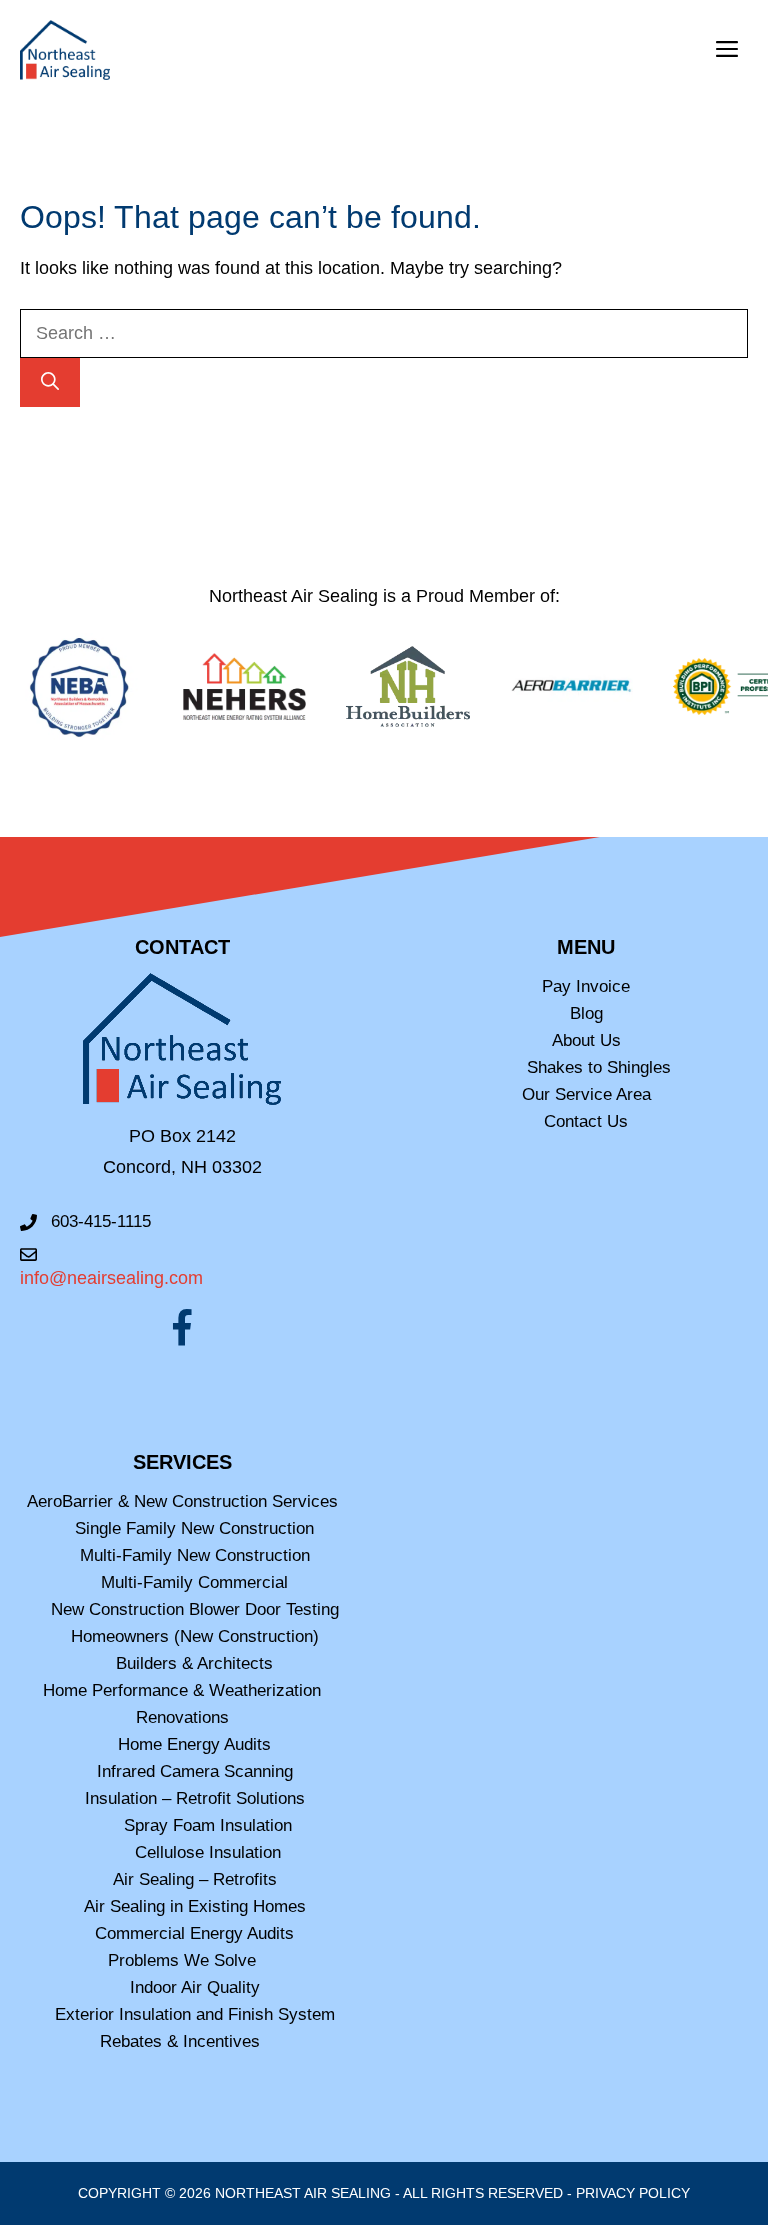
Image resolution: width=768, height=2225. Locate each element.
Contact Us (586, 1121)
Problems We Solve (182, 1960)
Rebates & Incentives (182, 2041)
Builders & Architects (194, 1663)
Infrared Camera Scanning (195, 1771)
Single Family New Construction (194, 1528)
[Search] (50, 382)
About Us (586, 1040)
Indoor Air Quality (195, 1987)
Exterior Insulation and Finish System (195, 2014)
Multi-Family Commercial (194, 1582)
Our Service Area (586, 1094)
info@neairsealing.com (111, 1278)
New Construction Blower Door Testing (195, 1609)
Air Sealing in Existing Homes (195, 1906)
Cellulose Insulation (208, 1852)
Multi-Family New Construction (195, 1555)
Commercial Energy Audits (194, 1933)
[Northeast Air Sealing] (65, 50)
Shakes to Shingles (599, 1067)
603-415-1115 (101, 1221)
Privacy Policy (633, 2193)
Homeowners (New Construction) (195, 1636)
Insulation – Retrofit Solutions (195, 1798)
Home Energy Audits (194, 1744)
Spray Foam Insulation (208, 1825)
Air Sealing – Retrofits (195, 1879)
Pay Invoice (586, 986)
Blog (586, 1013)
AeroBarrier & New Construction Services (182, 1501)
